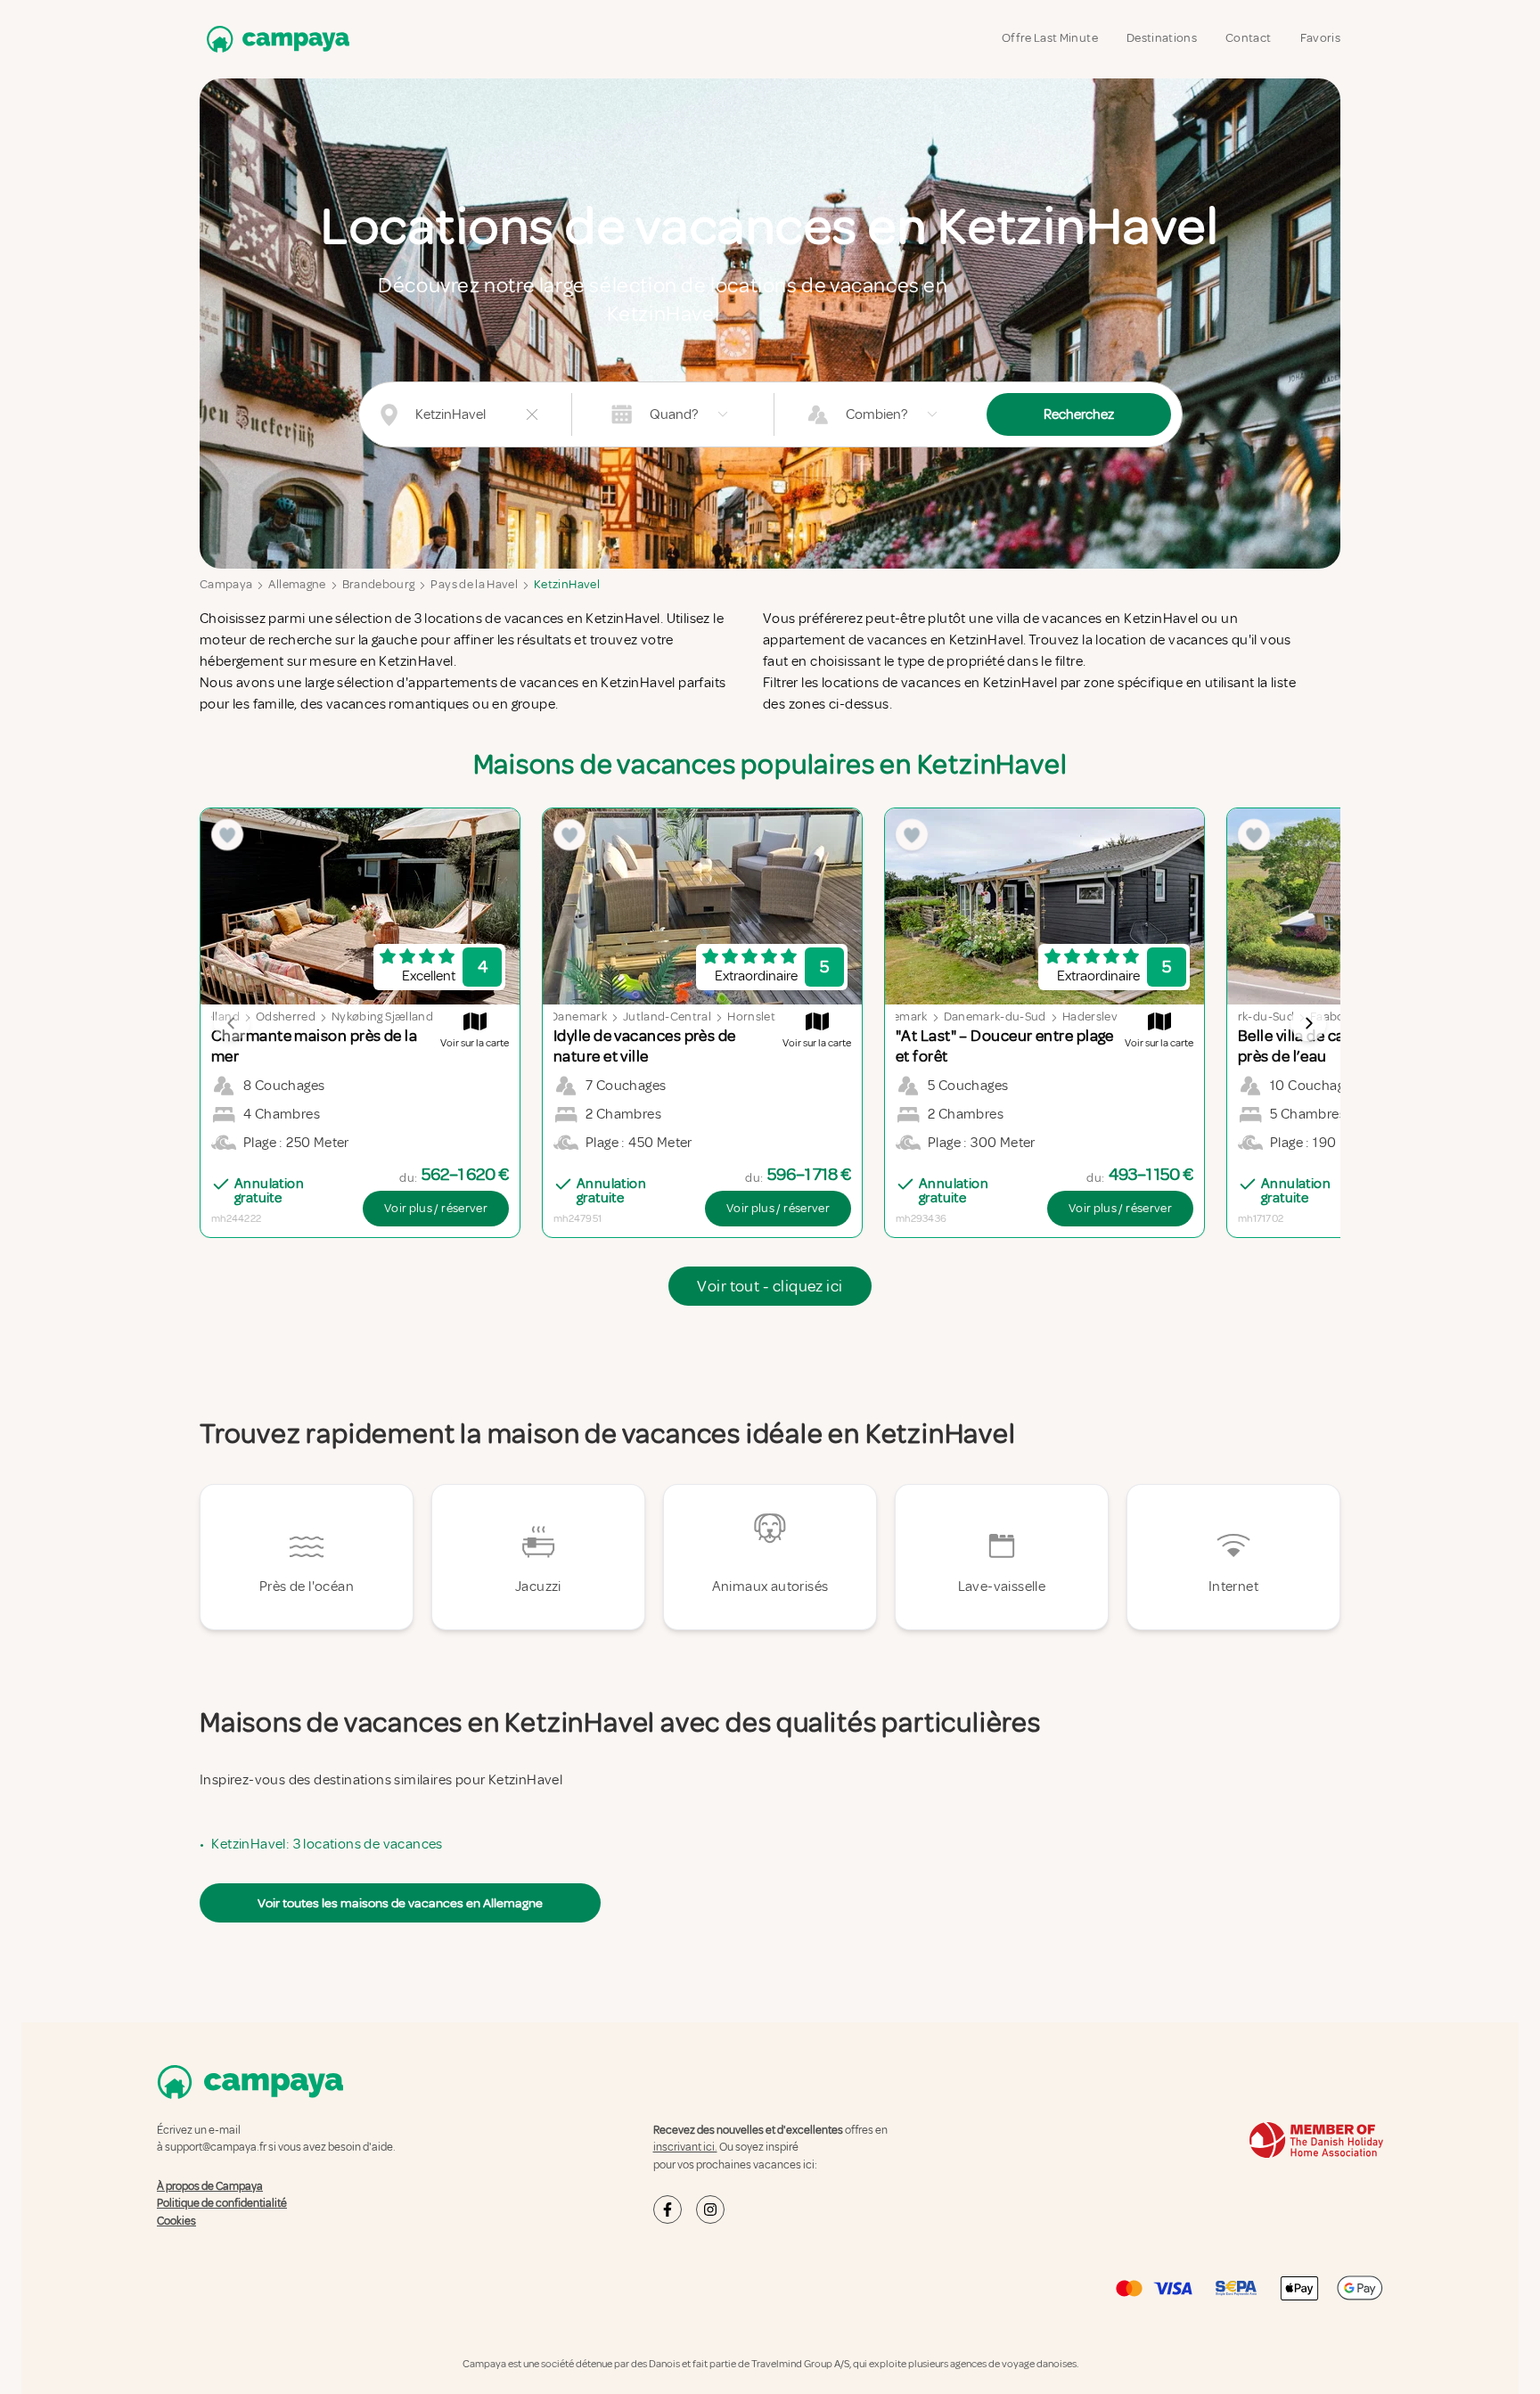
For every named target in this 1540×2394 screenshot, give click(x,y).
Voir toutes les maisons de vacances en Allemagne (400, 1903)
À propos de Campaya (210, 2186)
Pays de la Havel (474, 584)
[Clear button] (532, 414)
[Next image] (1308, 1023)
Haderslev (1090, 1017)
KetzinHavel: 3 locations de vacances (327, 1844)
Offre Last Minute (1050, 38)
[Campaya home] (274, 39)
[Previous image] (232, 1023)
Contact (1248, 38)
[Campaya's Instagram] (710, 2210)
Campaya (226, 584)
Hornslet (751, 1017)
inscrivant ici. (685, 2147)
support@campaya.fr (216, 2147)
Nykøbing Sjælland (382, 1017)
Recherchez (1079, 414)
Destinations (1162, 38)
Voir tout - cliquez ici (770, 1286)
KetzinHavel (567, 584)
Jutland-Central (667, 1017)
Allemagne (297, 584)
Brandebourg (379, 584)
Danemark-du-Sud (995, 1017)
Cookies (176, 2221)
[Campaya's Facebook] (668, 2210)
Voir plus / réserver (436, 1208)
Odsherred (286, 1017)
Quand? (674, 414)
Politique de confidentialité (222, 2203)
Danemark (578, 1017)
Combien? (876, 414)
